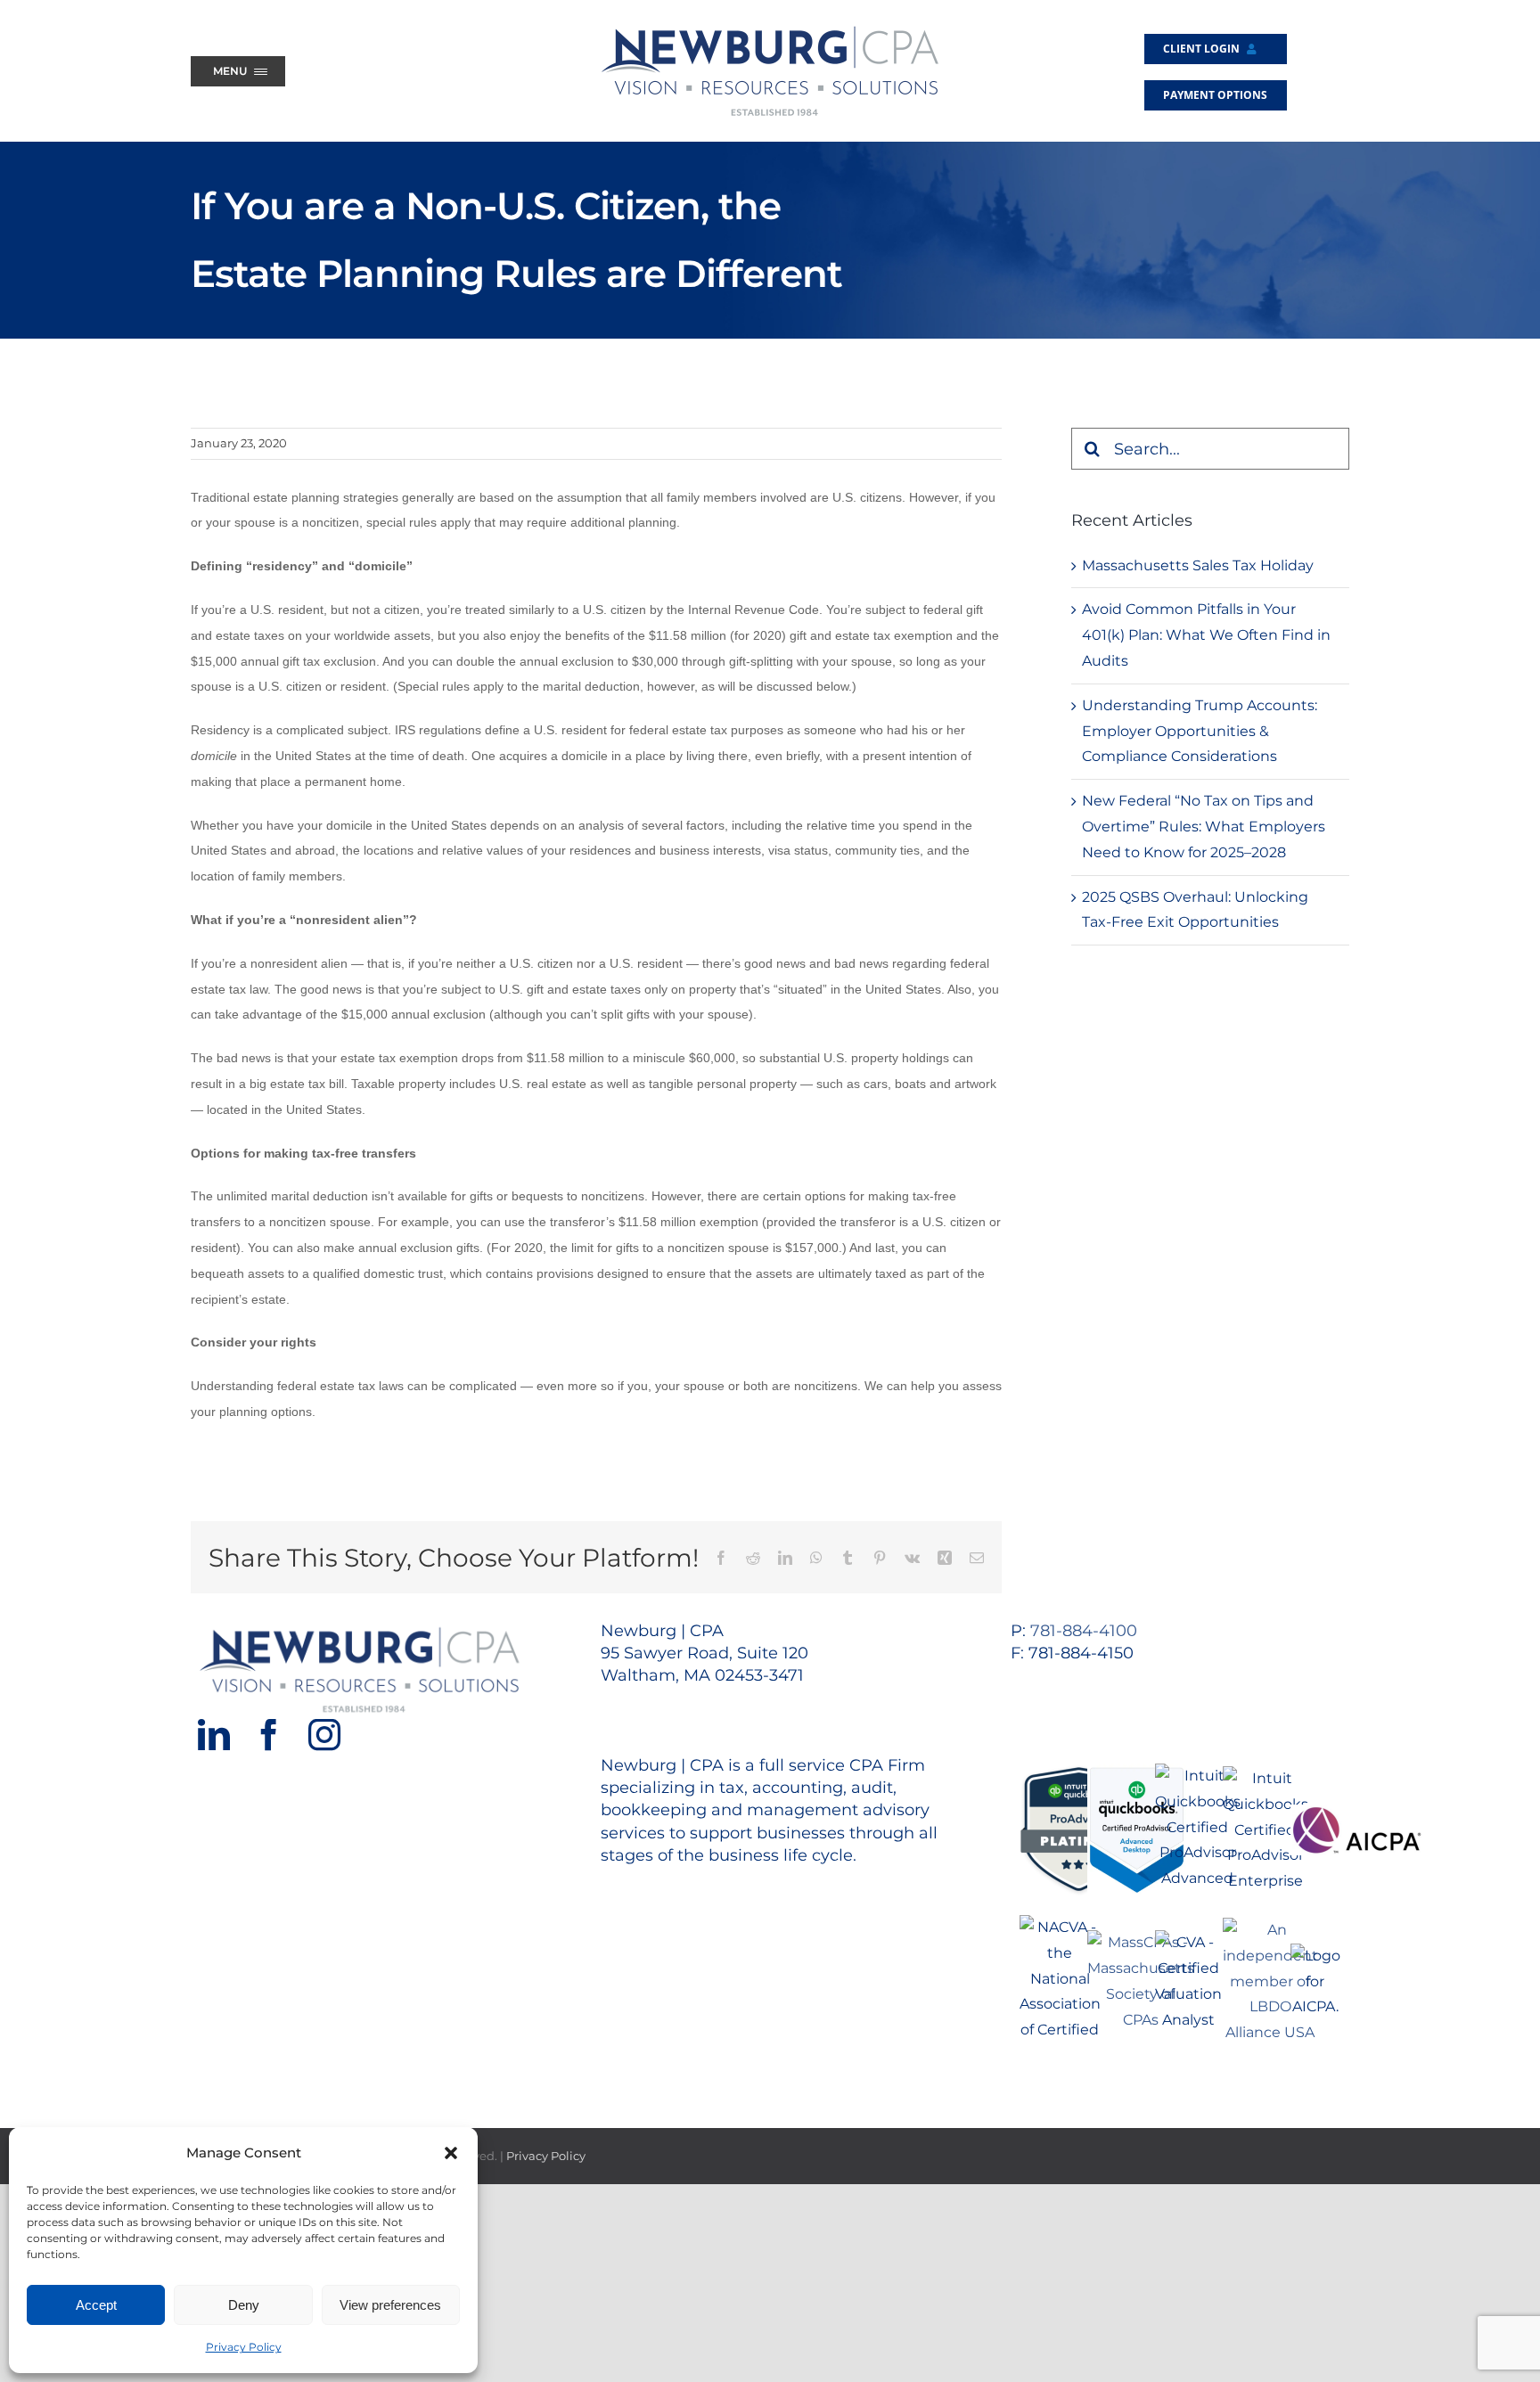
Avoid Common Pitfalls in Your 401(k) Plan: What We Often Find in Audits (1206, 635)
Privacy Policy (244, 2347)
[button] (451, 2153)
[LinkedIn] (214, 1735)
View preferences (390, 2305)
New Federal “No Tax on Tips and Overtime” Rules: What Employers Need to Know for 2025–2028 (1204, 827)
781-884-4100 (1084, 1631)
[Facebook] (269, 1735)
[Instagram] (324, 1735)
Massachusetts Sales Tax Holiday (1198, 565)
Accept (96, 2305)
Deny (244, 2305)
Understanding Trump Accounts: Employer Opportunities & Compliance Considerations (1200, 731)
